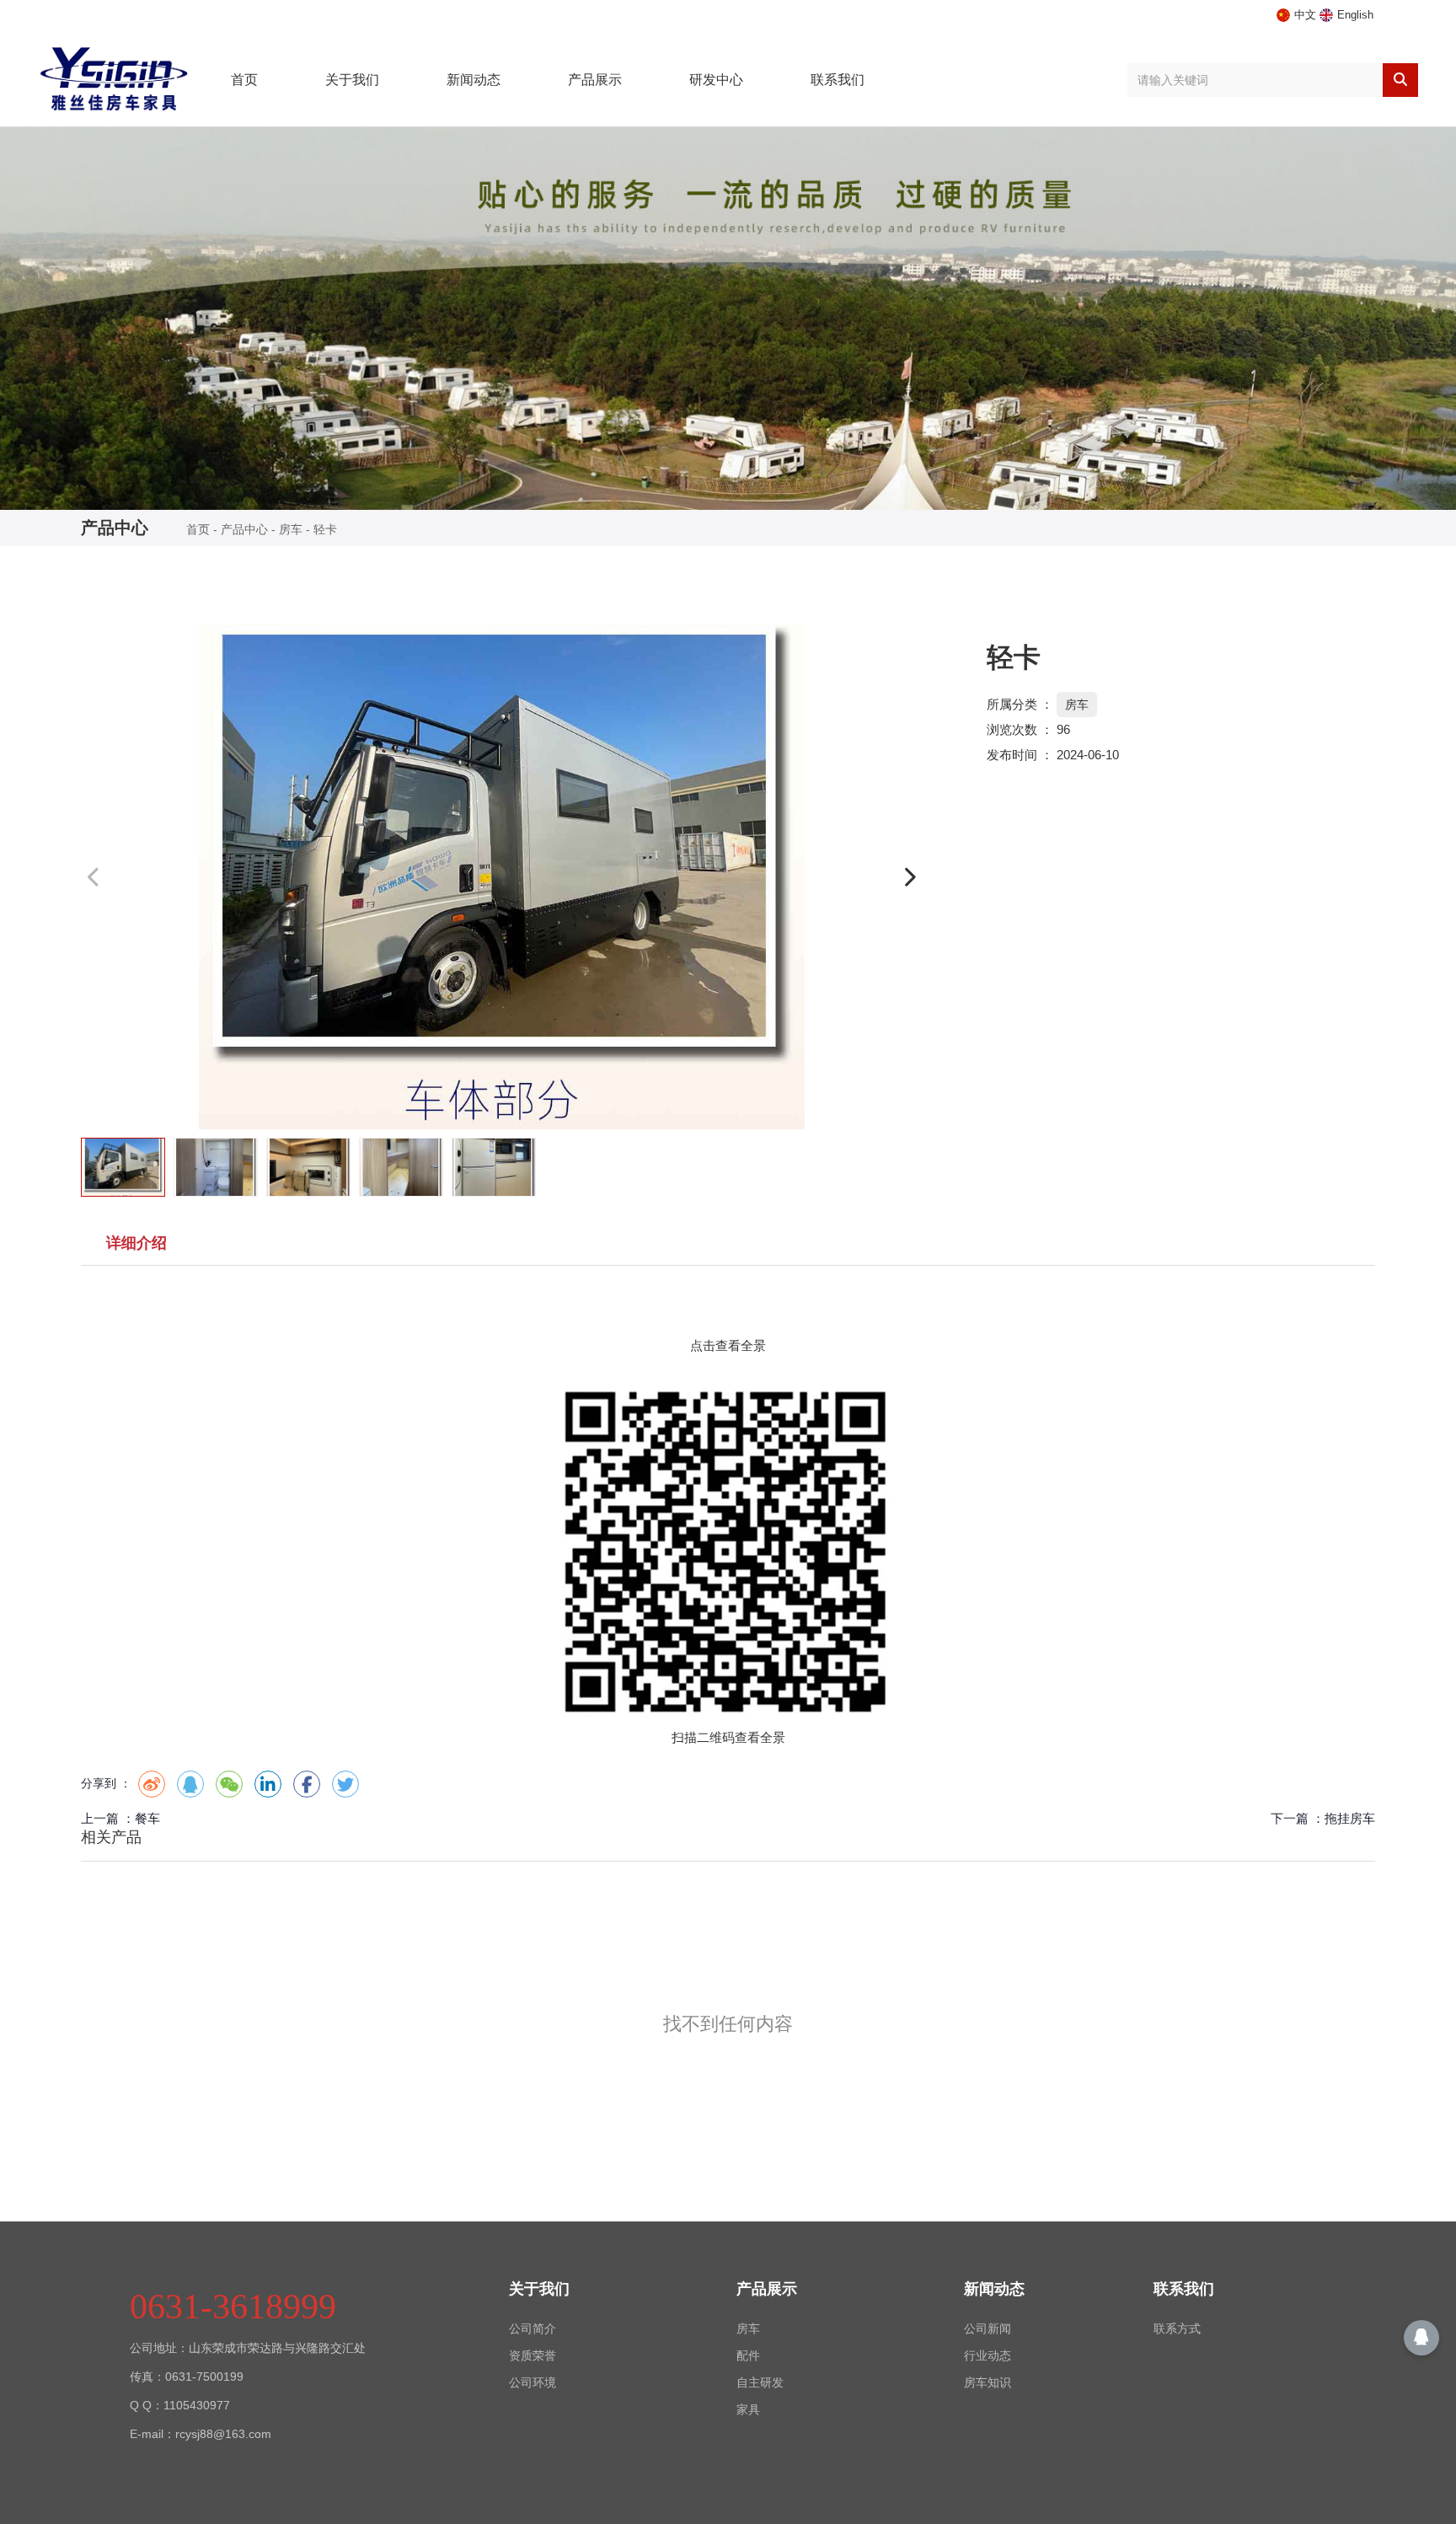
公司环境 (533, 2382)
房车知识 (988, 2382)
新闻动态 (474, 80)
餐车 (147, 1818)
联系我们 (838, 80)
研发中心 (716, 80)
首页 (244, 80)
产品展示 (595, 80)
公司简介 (533, 2328)
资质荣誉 (533, 2355)
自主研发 (760, 2382)
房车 (291, 529)
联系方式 (1177, 2328)
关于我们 (352, 80)
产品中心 (244, 529)
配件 (748, 2355)
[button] (909, 877)
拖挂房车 (1350, 1818)
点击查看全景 (728, 1345)
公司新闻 (988, 2328)
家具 (748, 2409)
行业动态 (988, 2355)
